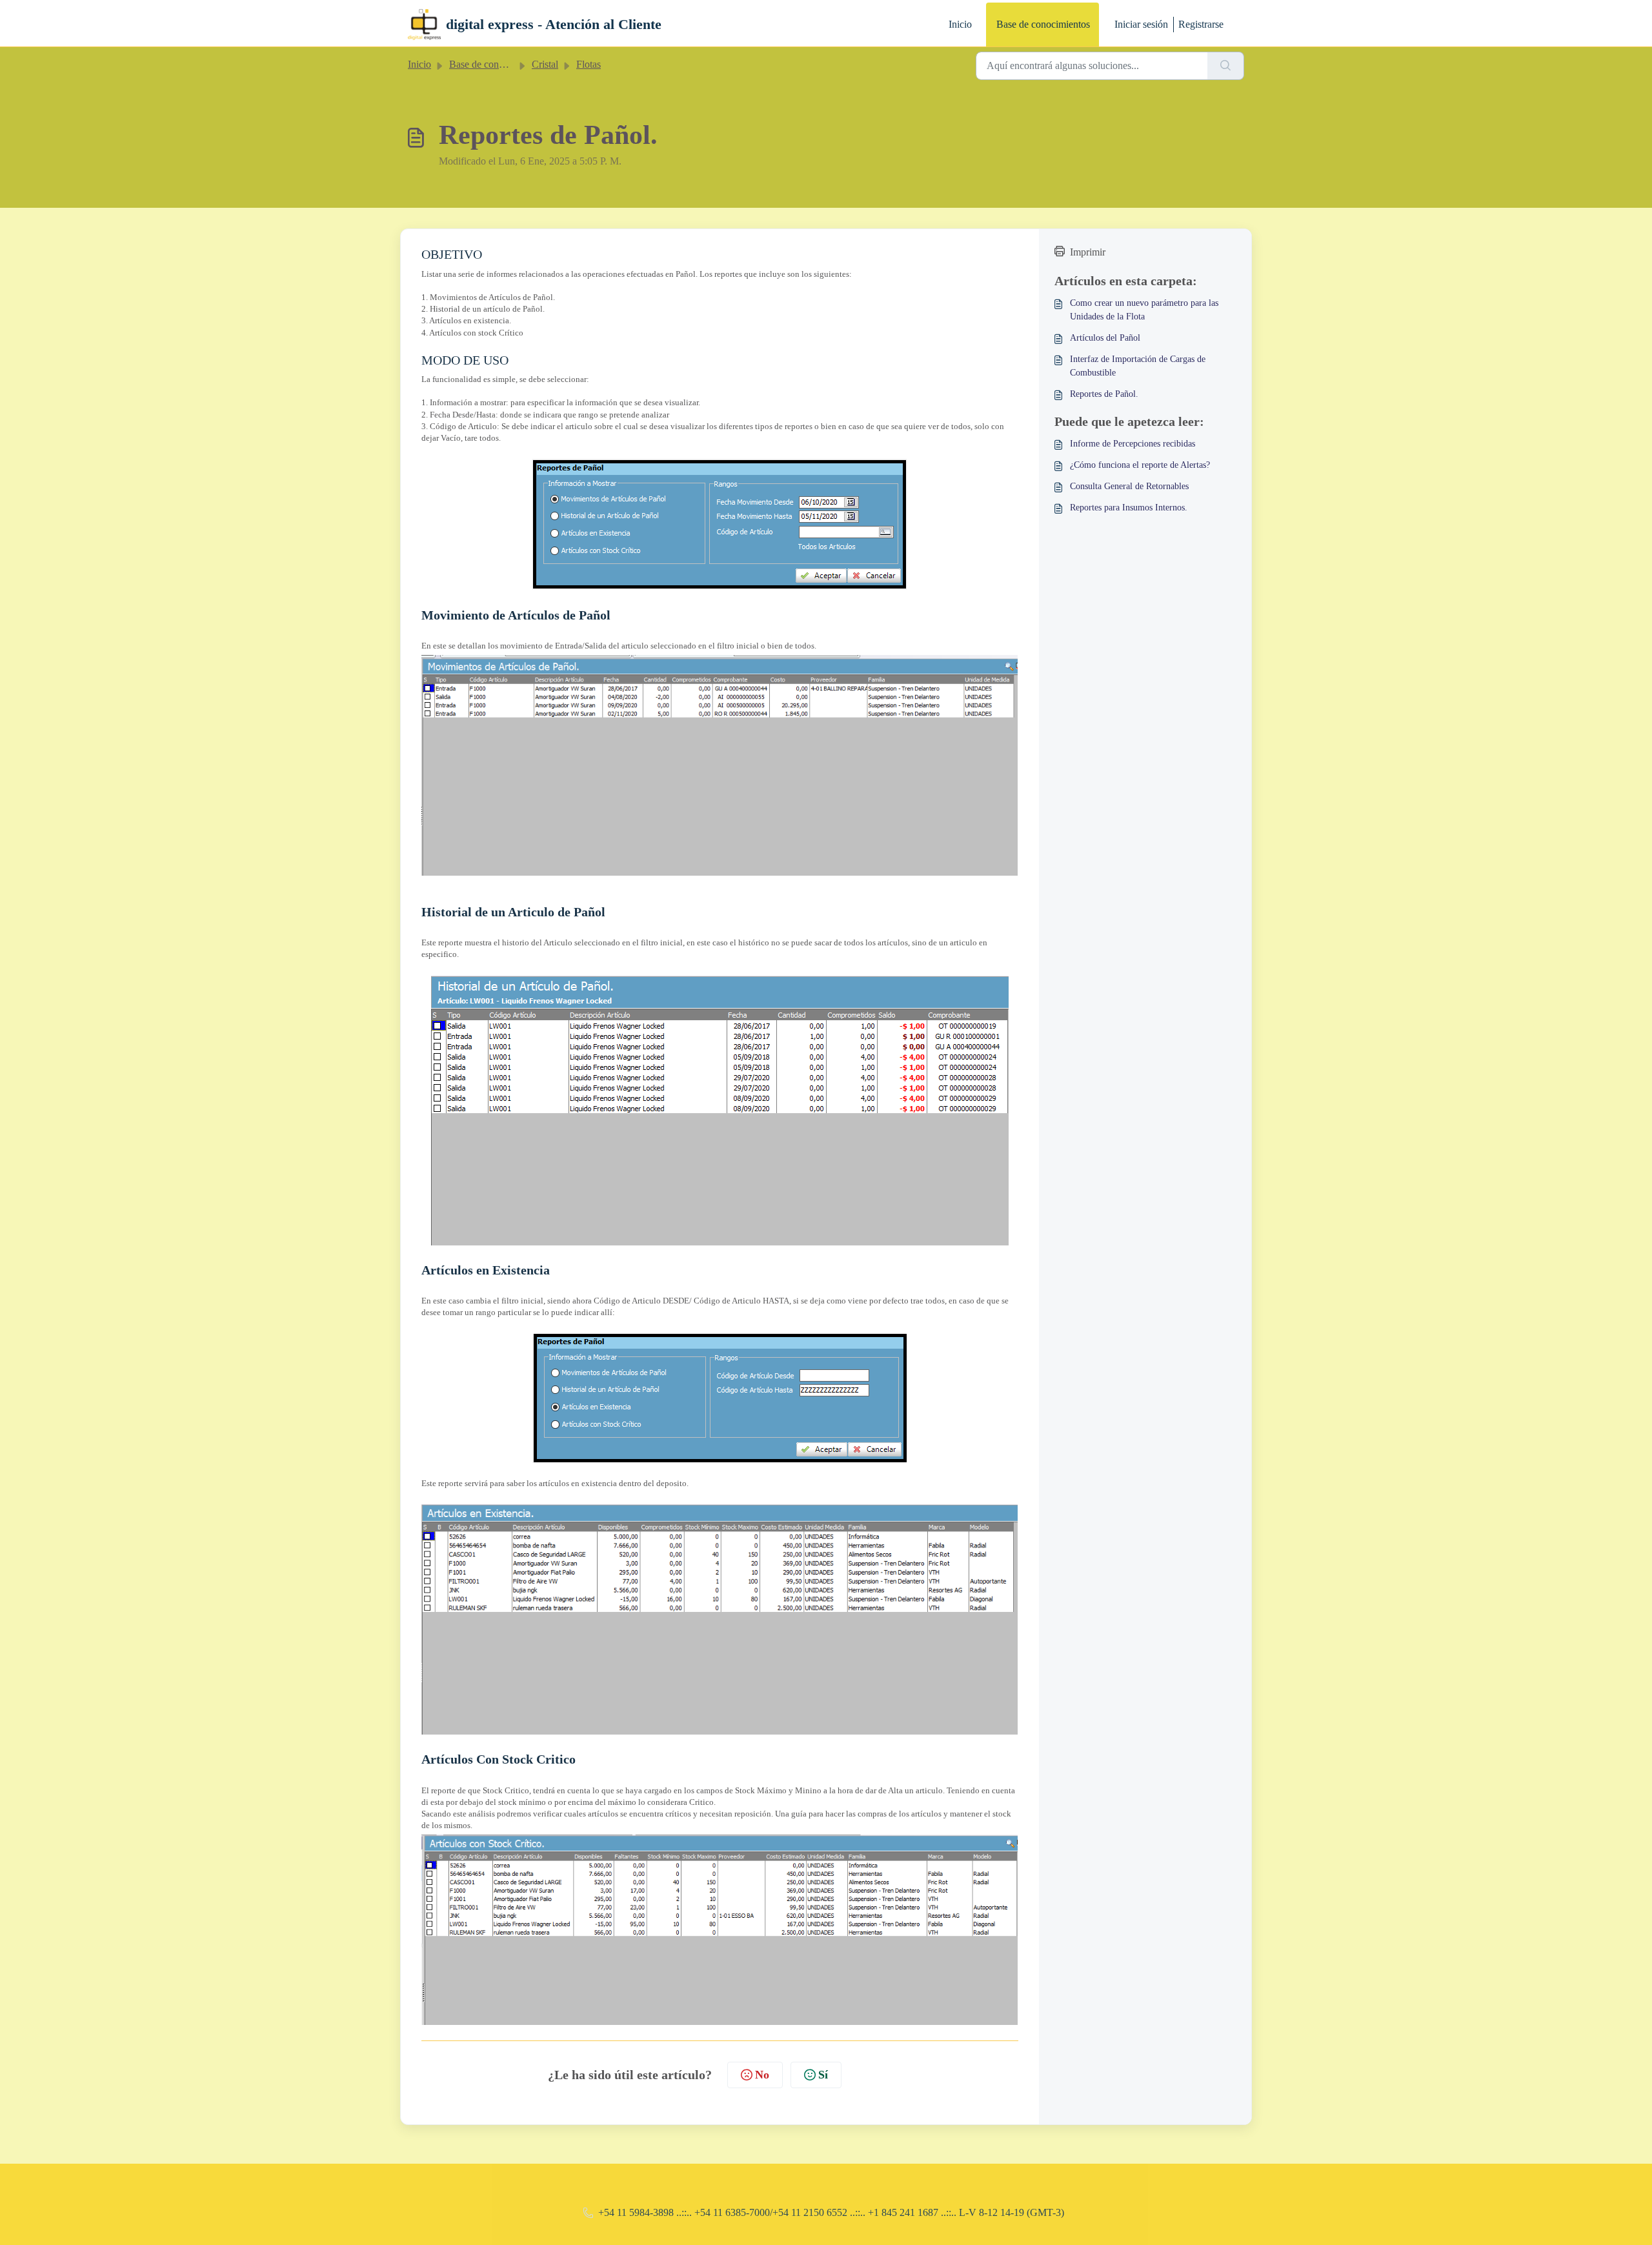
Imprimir (1088, 252)
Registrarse (1201, 24)
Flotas (589, 64)
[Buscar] (1226, 66)
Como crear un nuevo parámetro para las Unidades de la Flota (1144, 310)
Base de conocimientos (1043, 24)
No (762, 2075)
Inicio (960, 24)
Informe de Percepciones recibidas (1133, 444)
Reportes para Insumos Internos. (1129, 508)
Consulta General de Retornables (1129, 486)
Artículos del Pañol (1105, 338)
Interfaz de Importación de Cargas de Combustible (1138, 366)
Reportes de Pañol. (1104, 394)
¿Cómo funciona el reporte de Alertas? (1140, 465)
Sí (823, 2075)
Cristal (545, 64)
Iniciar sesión (1141, 24)
